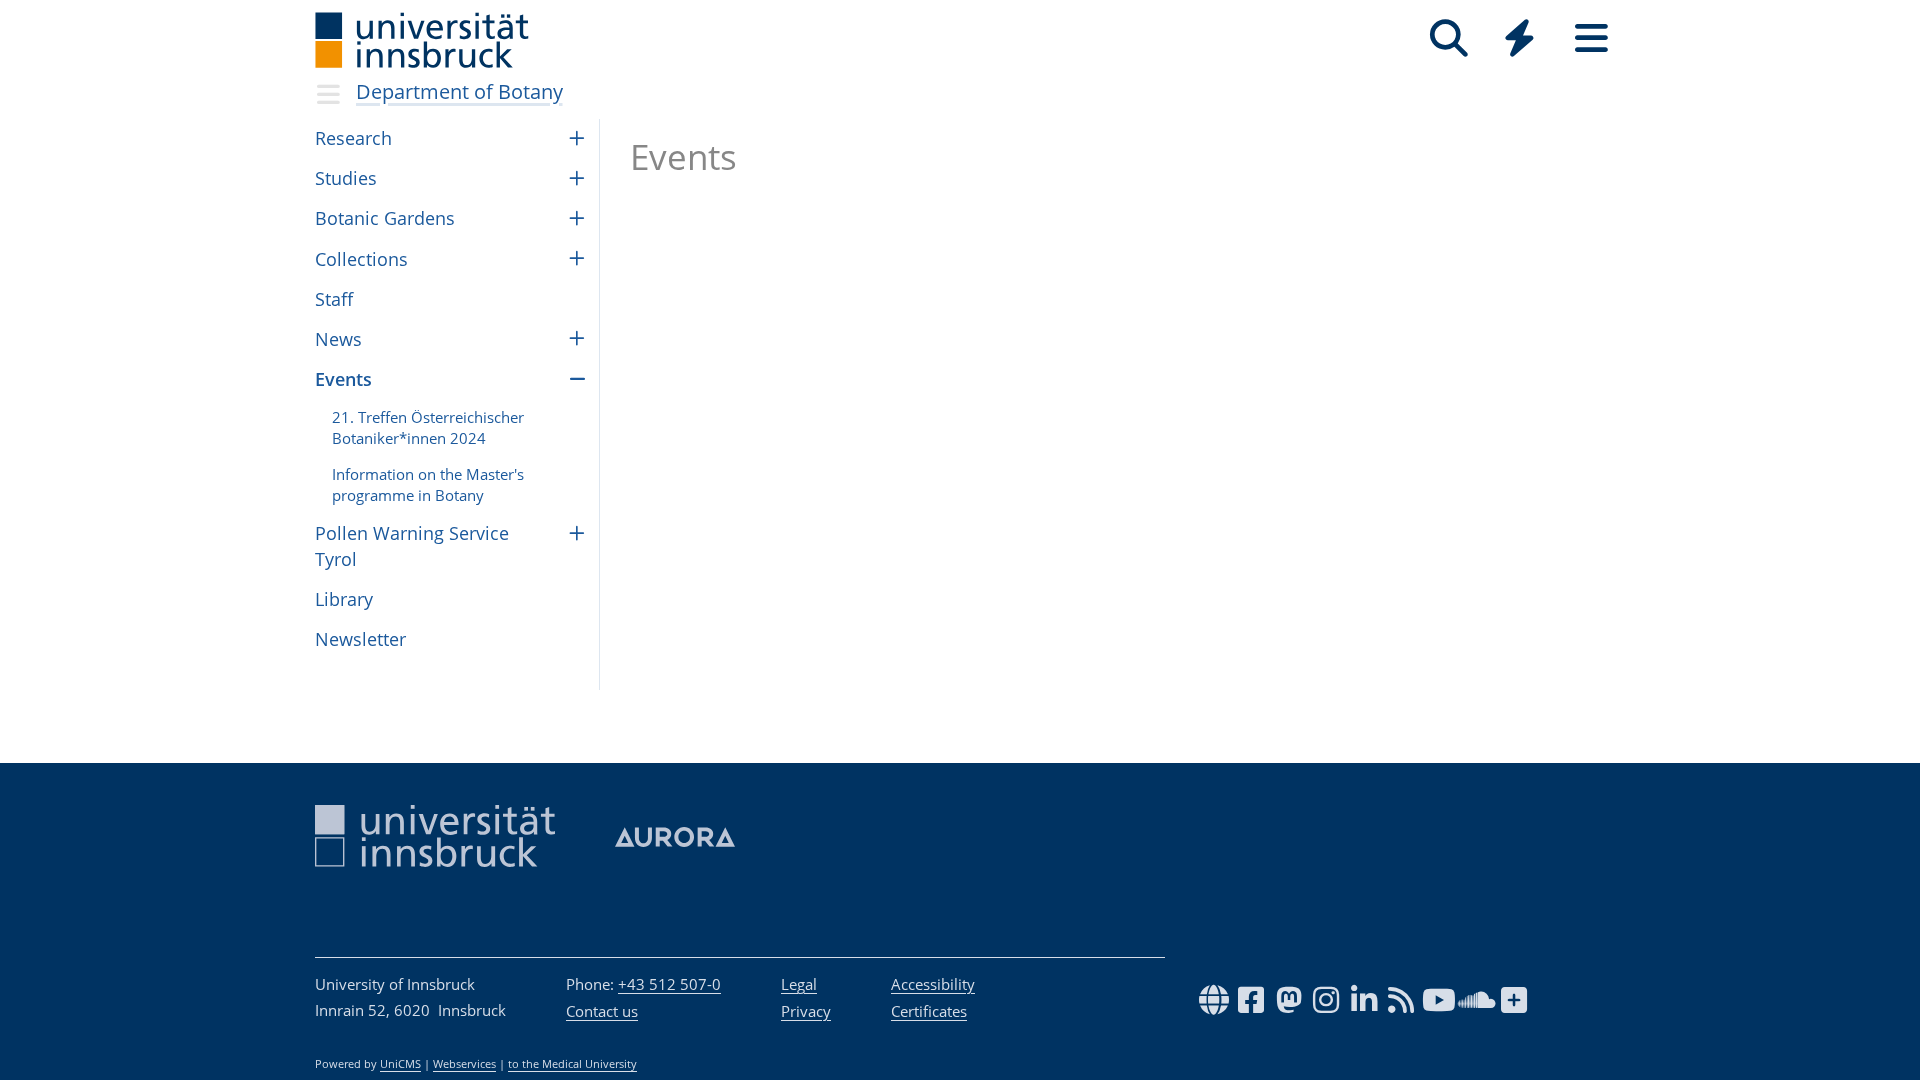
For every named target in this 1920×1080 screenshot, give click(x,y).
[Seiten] (1591, 38)
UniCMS (400, 1064)
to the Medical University (572, 1064)
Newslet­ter (360, 639)
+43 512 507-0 (669, 984)
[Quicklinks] (1519, 38)
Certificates (929, 1011)
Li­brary (344, 599)
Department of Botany (459, 91)
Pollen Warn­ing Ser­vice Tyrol (412, 545)
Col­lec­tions (361, 259)
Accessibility (933, 984)
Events (343, 379)
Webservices (464, 1064)
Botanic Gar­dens (385, 218)
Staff (334, 299)
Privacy (806, 1011)
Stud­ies (346, 178)
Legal (799, 984)
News (338, 339)
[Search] (1448, 38)
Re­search (353, 138)
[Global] (1520, 40)
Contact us (602, 1011)
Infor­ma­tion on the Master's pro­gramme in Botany (428, 484)
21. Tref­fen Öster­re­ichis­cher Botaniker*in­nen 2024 (428, 427)
